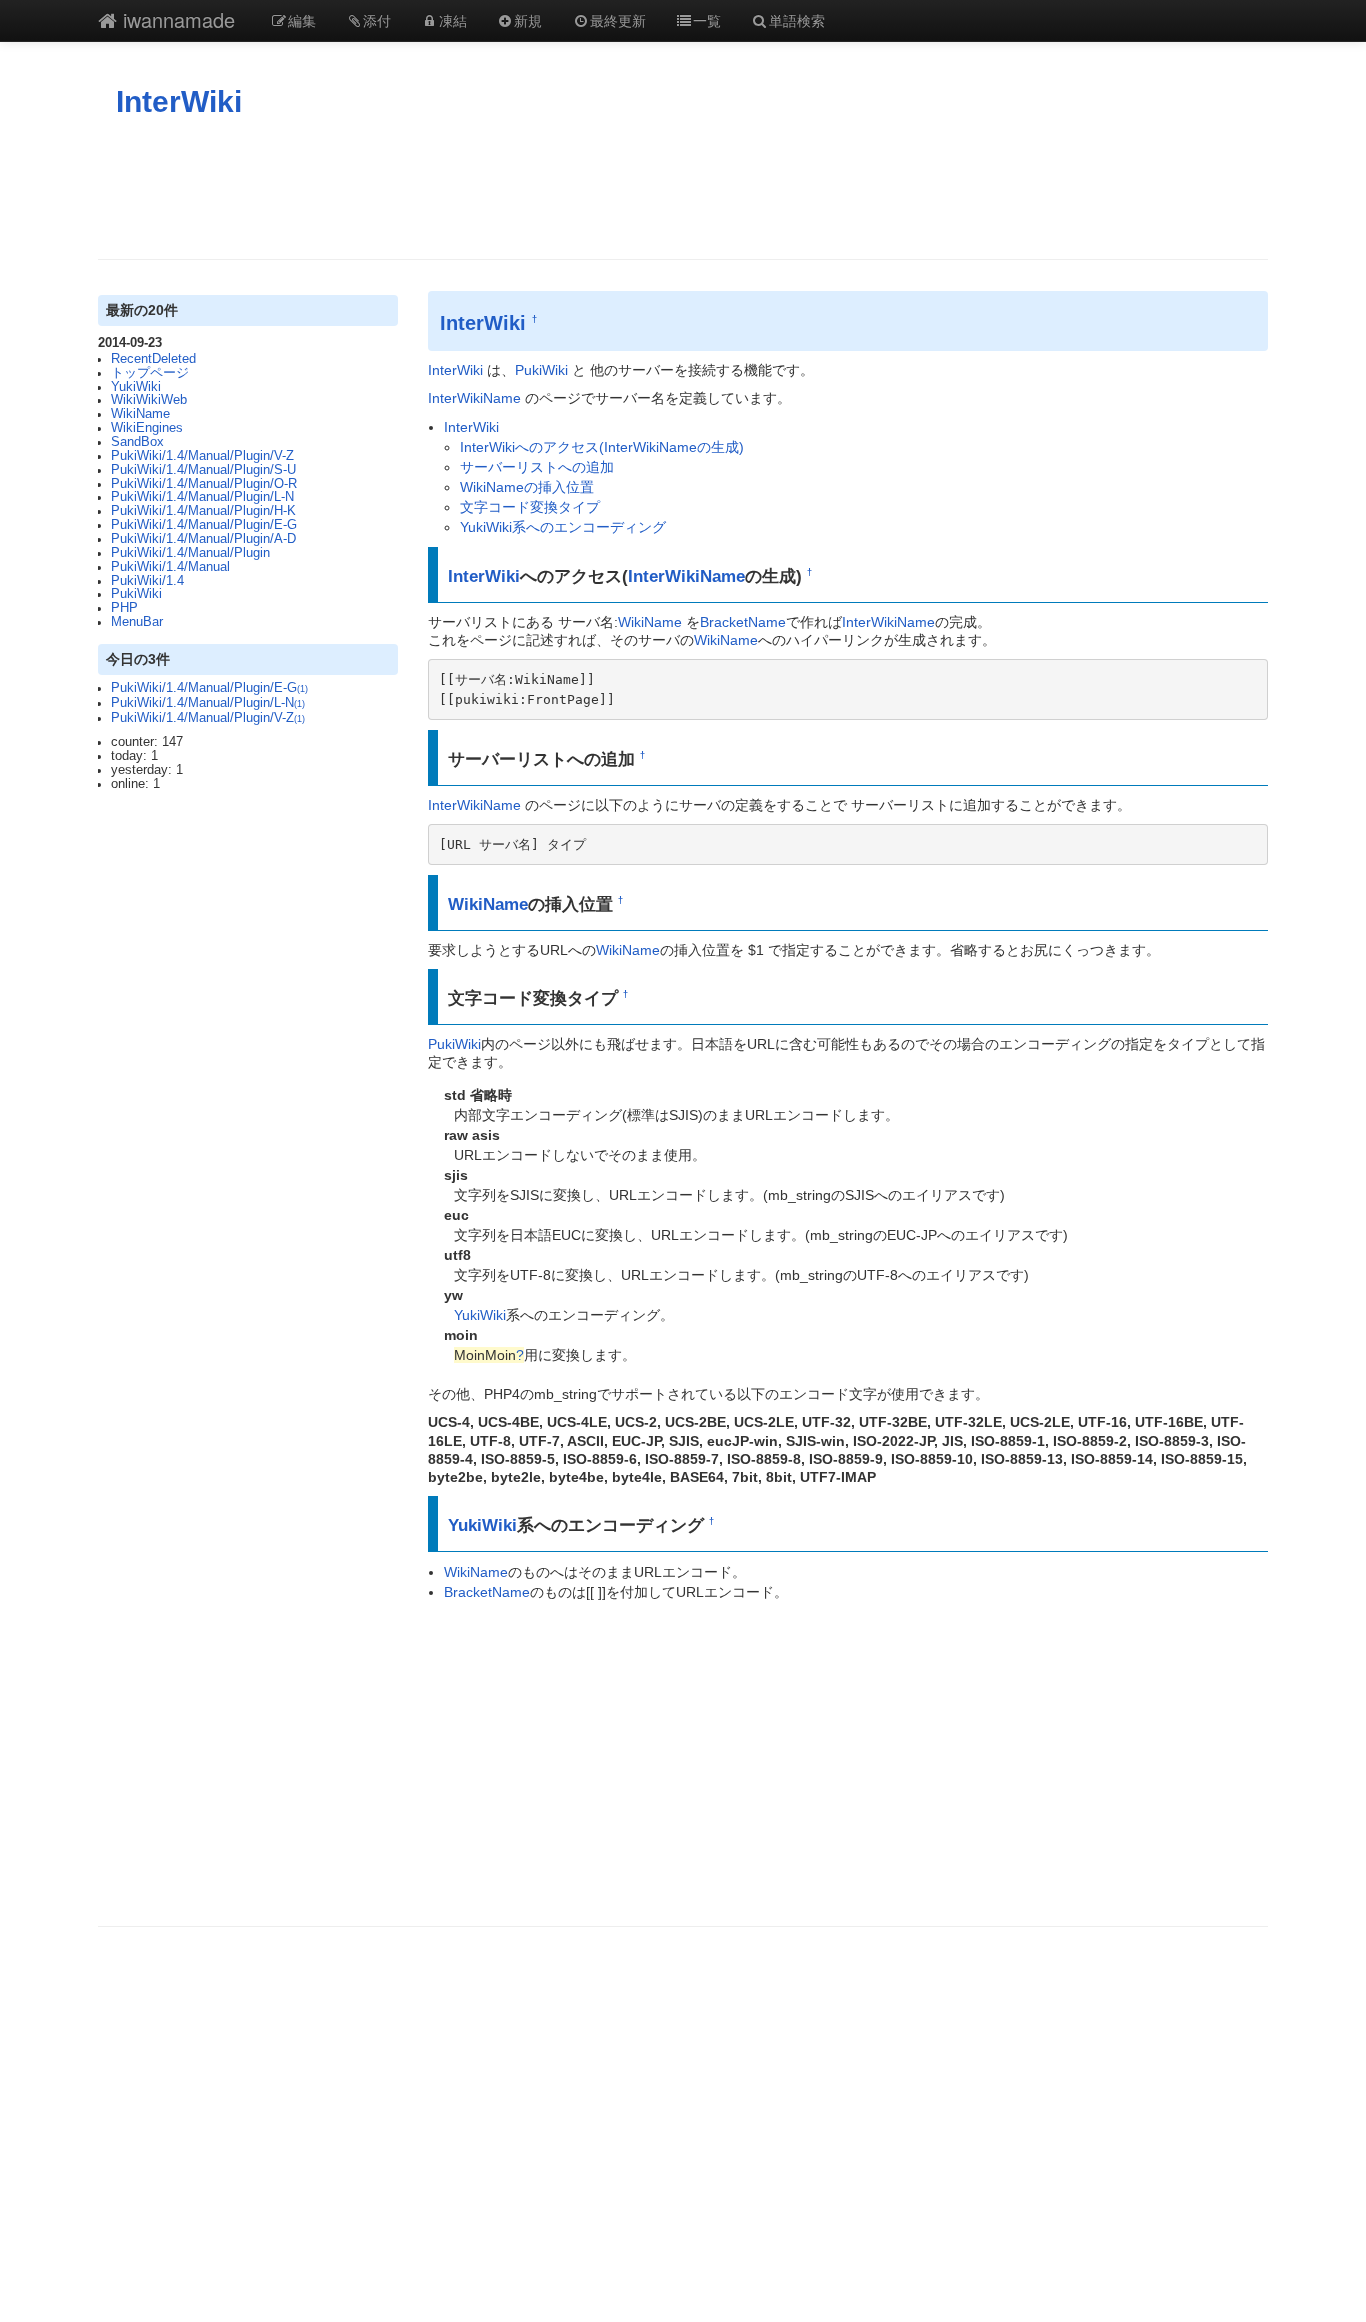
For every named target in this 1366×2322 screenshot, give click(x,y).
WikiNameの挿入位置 (527, 487)
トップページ (150, 373)
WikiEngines (147, 428)
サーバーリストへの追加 (537, 467)
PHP (124, 608)
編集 (302, 20)
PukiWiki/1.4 (147, 581)
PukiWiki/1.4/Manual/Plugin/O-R (204, 484)
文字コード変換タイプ (530, 507)
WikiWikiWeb (149, 400)
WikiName (140, 414)
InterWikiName (474, 398)
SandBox (137, 442)
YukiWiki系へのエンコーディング (563, 527)
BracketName (743, 622)
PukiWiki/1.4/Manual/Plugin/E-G (204, 525)
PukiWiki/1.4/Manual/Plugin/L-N (202, 497)
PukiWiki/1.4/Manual (170, 567)
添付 (377, 20)
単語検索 (797, 20)
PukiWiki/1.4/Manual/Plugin (190, 553)
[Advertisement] (683, 189)
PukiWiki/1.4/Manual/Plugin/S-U (203, 470)
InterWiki (179, 101)
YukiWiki (136, 387)
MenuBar (137, 622)
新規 (528, 20)
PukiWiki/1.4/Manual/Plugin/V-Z (202, 456)
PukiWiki (136, 594)
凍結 (453, 20)
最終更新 (618, 20)
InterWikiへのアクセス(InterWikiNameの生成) (602, 447)
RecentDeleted (153, 359)
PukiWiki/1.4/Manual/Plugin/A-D (203, 539)
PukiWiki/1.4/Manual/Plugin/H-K (203, 511)
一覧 (707, 20)
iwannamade (176, 19)
